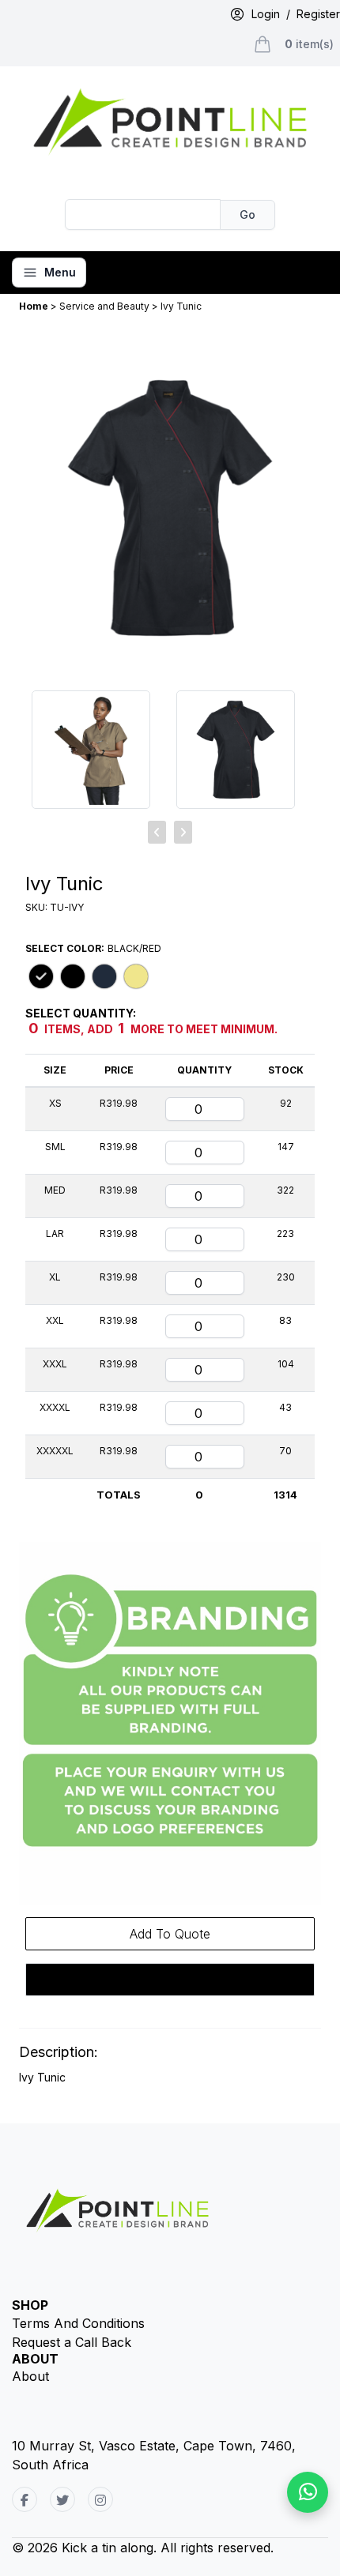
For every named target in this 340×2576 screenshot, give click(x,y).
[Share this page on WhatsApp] (308, 2492)
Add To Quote (170, 1934)
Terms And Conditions (78, 2323)
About (30, 2376)
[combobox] (143, 214)
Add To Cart (170, 1980)
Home (35, 306)
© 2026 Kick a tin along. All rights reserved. (143, 2548)
